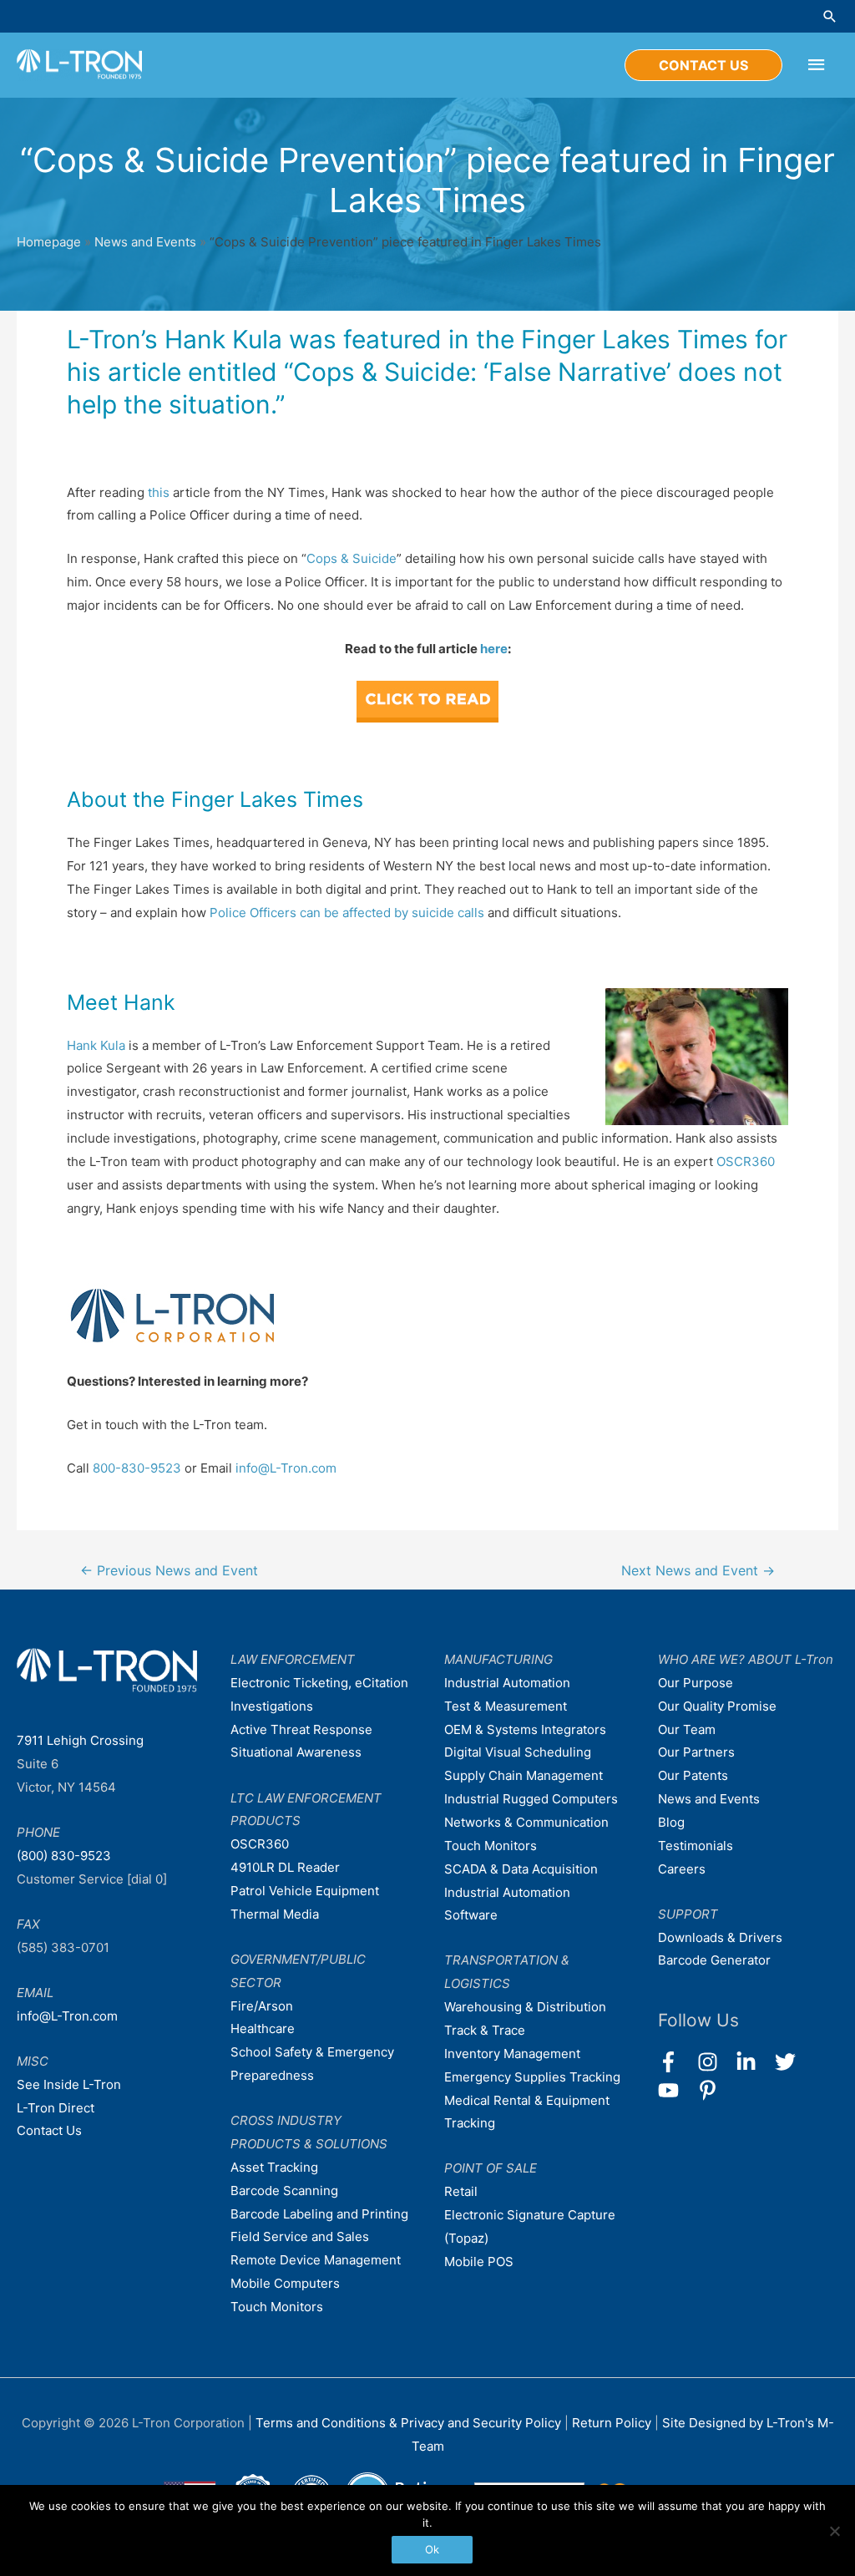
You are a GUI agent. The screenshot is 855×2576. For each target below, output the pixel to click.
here (494, 649)
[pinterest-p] (711, 2090)
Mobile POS (479, 2262)
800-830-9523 (137, 1468)
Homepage (49, 242)
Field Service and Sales (300, 2236)
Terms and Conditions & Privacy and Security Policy (408, 2423)
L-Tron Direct (56, 2108)
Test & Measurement (506, 1706)
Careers (682, 1869)
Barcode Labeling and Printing (319, 2214)
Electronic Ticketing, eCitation (319, 1683)
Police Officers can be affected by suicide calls (347, 913)
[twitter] (793, 2062)
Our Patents (693, 1775)
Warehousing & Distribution (525, 2007)
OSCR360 (746, 1161)
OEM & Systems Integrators (525, 1729)
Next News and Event (698, 1571)
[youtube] (676, 2090)
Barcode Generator (714, 1960)
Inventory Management (512, 2054)
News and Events (145, 242)
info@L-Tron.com (286, 1468)
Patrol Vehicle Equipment (305, 1891)
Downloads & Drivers (720, 1937)
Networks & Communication (526, 1822)
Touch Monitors (277, 2307)
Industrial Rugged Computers (531, 1799)
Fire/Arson (262, 2006)
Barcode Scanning (284, 2191)
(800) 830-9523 (64, 1856)
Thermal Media (275, 1914)
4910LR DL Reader (285, 1867)
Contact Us (49, 2130)
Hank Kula (96, 1045)
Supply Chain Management (524, 1775)
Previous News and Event (169, 1571)
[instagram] (715, 2062)
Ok (432, 2549)
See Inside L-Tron (69, 2084)
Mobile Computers (285, 2283)
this (159, 492)
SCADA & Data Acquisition (521, 1869)
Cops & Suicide (352, 558)
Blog (671, 1822)
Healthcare (263, 2028)
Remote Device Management (316, 2260)
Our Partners (696, 1752)
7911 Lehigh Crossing (80, 1740)
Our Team (687, 1729)
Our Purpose (696, 1683)
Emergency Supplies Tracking (532, 2077)
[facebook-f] (676, 2062)
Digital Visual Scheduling (518, 1752)
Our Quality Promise (717, 1706)
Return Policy (613, 2423)
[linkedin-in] (754, 2062)
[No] (834, 2531)
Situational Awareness (296, 1752)
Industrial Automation (507, 1683)
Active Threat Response (301, 1729)
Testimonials (696, 1846)
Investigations (272, 1706)
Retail (461, 2191)
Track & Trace (485, 2030)
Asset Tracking (274, 2167)
